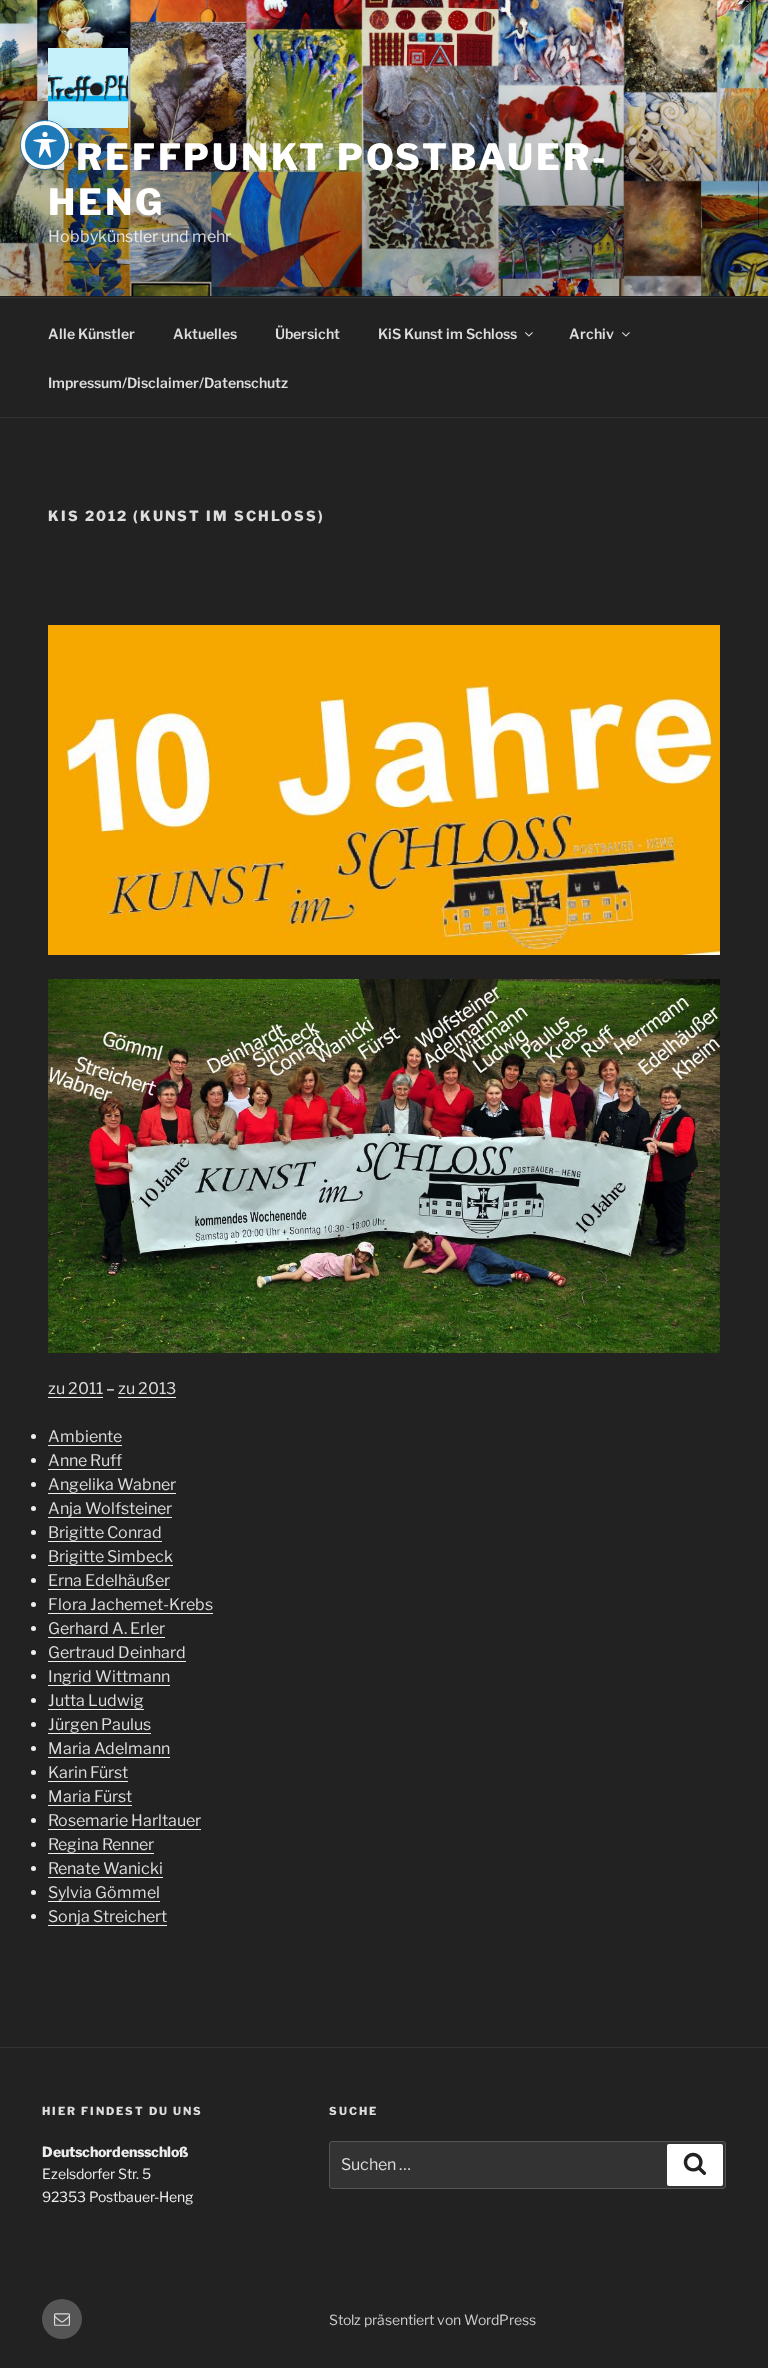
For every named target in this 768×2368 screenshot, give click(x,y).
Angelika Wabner (112, 1484)
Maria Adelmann (109, 1748)
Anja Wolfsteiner (110, 1508)
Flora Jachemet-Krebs (130, 1604)
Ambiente (85, 1436)
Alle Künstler (91, 333)
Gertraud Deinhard (117, 1652)
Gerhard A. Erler (106, 1628)
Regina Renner (101, 1844)
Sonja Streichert (107, 1916)
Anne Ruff (85, 1460)
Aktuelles (205, 333)
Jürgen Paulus (99, 1724)
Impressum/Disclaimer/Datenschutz (168, 382)
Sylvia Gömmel (104, 1892)
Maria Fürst (90, 1796)
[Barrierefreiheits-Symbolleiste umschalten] (45, 145)
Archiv (591, 333)
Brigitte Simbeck (110, 1556)
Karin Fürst (88, 1772)
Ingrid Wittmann (109, 1676)
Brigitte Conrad (105, 1532)
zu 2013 (147, 1388)
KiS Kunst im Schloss (447, 333)
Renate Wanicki (105, 1868)
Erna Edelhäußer (109, 1580)
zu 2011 (75, 1388)
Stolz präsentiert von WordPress (432, 2319)
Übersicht (307, 333)
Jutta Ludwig (96, 1700)
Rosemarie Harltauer (124, 1820)
